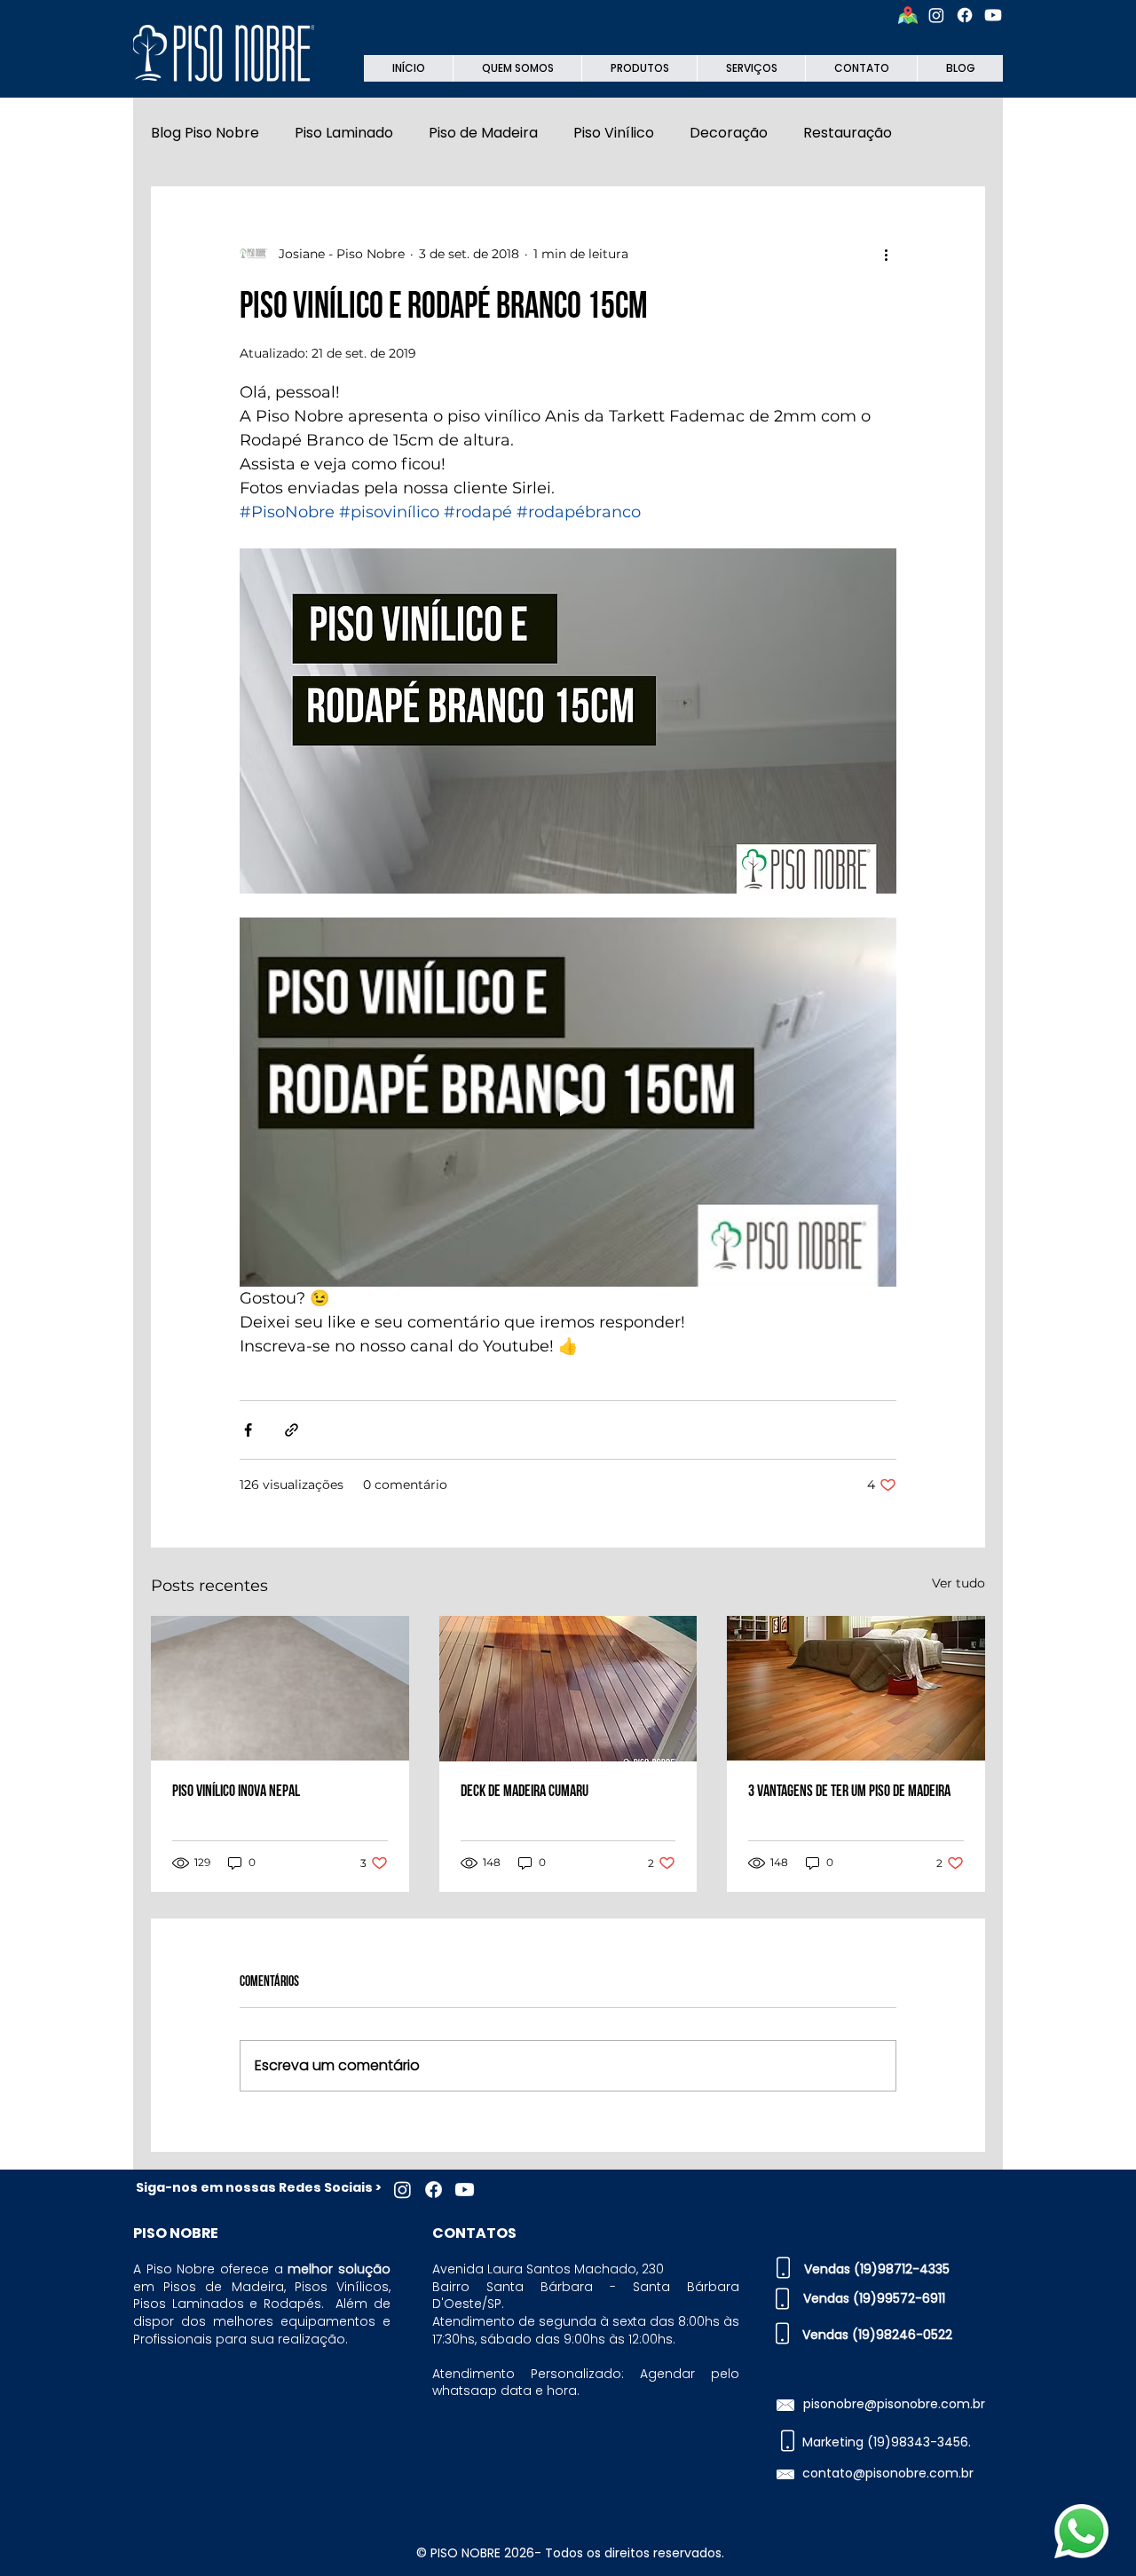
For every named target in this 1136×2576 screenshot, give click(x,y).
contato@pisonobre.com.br (888, 2473)
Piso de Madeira (483, 133)
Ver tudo (958, 1583)
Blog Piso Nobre (205, 133)
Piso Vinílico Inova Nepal (236, 1791)
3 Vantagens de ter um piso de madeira (849, 1791)
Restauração (848, 133)
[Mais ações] (886, 254)
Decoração (729, 133)
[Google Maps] (908, 15)
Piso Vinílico (614, 133)
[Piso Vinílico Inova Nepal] (280, 1688)
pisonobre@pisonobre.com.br (894, 2404)
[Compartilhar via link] (292, 1430)
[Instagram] (936, 15)
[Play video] (568, 1102)
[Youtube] (993, 15)
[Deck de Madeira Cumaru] (568, 1689)
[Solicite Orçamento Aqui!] (1081, 2531)
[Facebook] (965, 15)
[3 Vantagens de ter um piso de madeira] (856, 1688)
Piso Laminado (344, 133)
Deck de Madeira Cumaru (525, 1791)
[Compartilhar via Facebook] (248, 1430)
